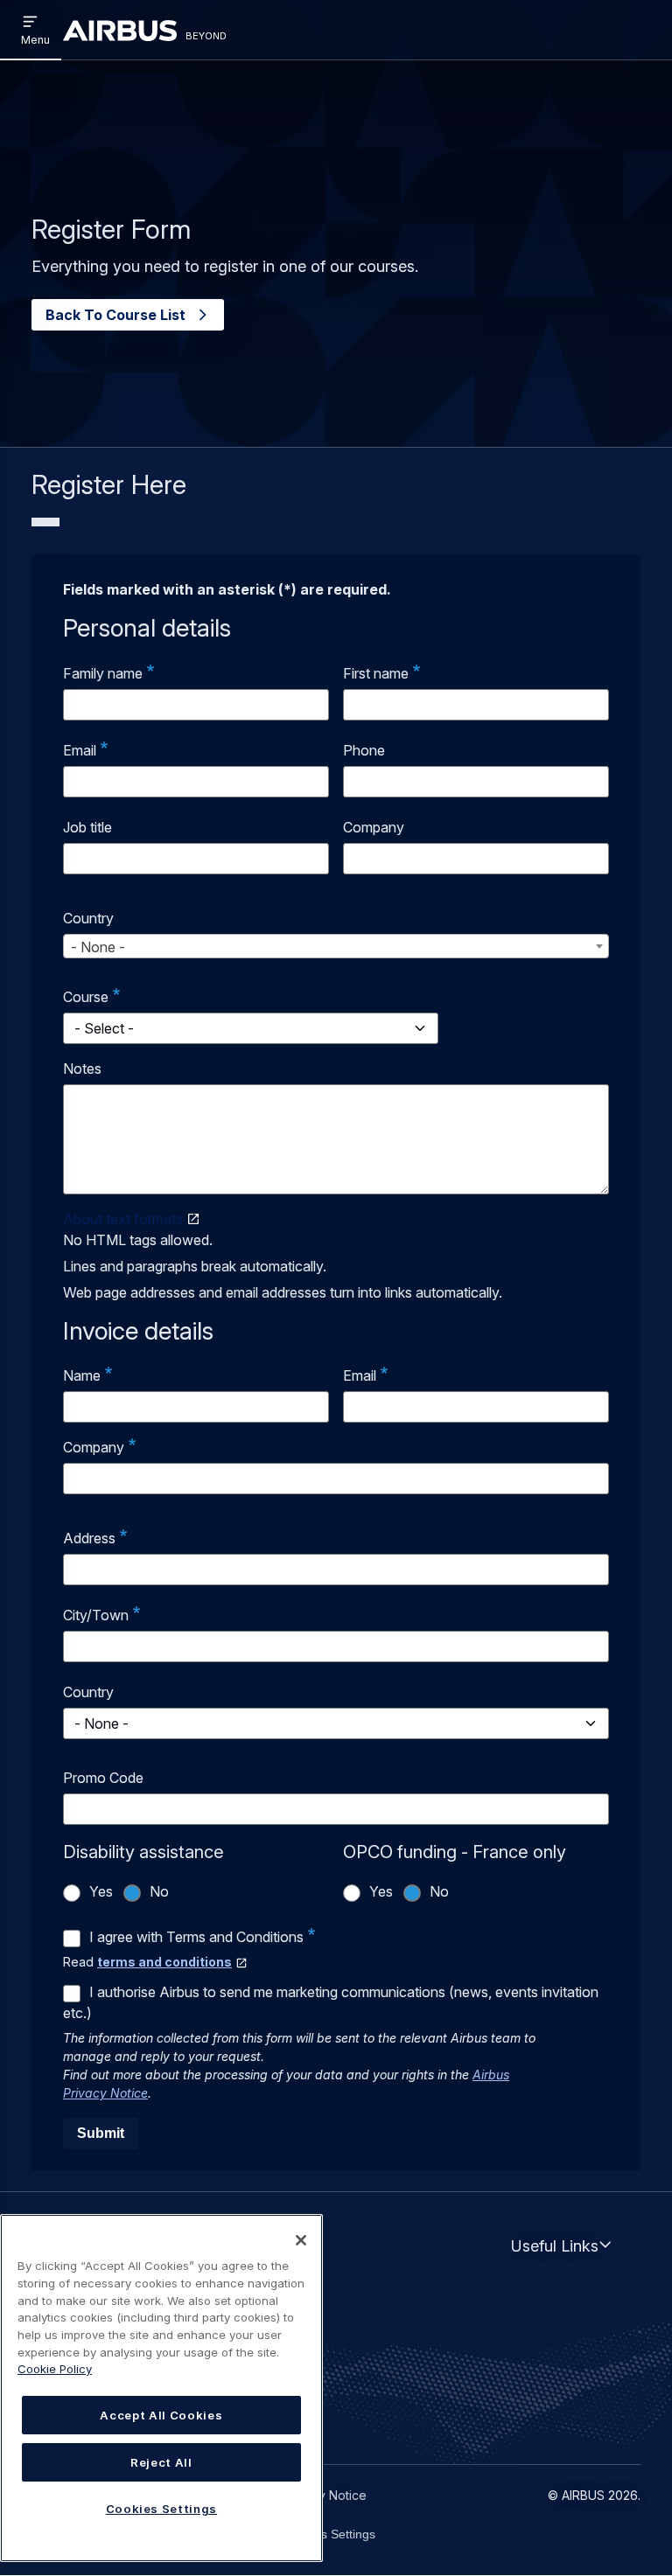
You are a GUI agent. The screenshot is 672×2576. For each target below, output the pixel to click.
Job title (87, 827)
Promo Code (103, 1778)
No (159, 1891)
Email (80, 750)
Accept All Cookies (161, 2415)
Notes (82, 1069)
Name (82, 1375)
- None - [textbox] (98, 947)
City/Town (96, 1615)
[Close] (301, 2240)
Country (88, 918)
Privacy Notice (325, 2495)
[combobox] (336, 946)
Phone (364, 750)
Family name (103, 673)
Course (86, 997)
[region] (161, 2388)
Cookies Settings (329, 2534)
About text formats (123, 1219)
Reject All (161, 2462)
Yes (101, 1891)
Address (89, 1538)
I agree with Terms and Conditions (196, 1937)
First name (376, 673)
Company (374, 827)
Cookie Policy (55, 2369)
